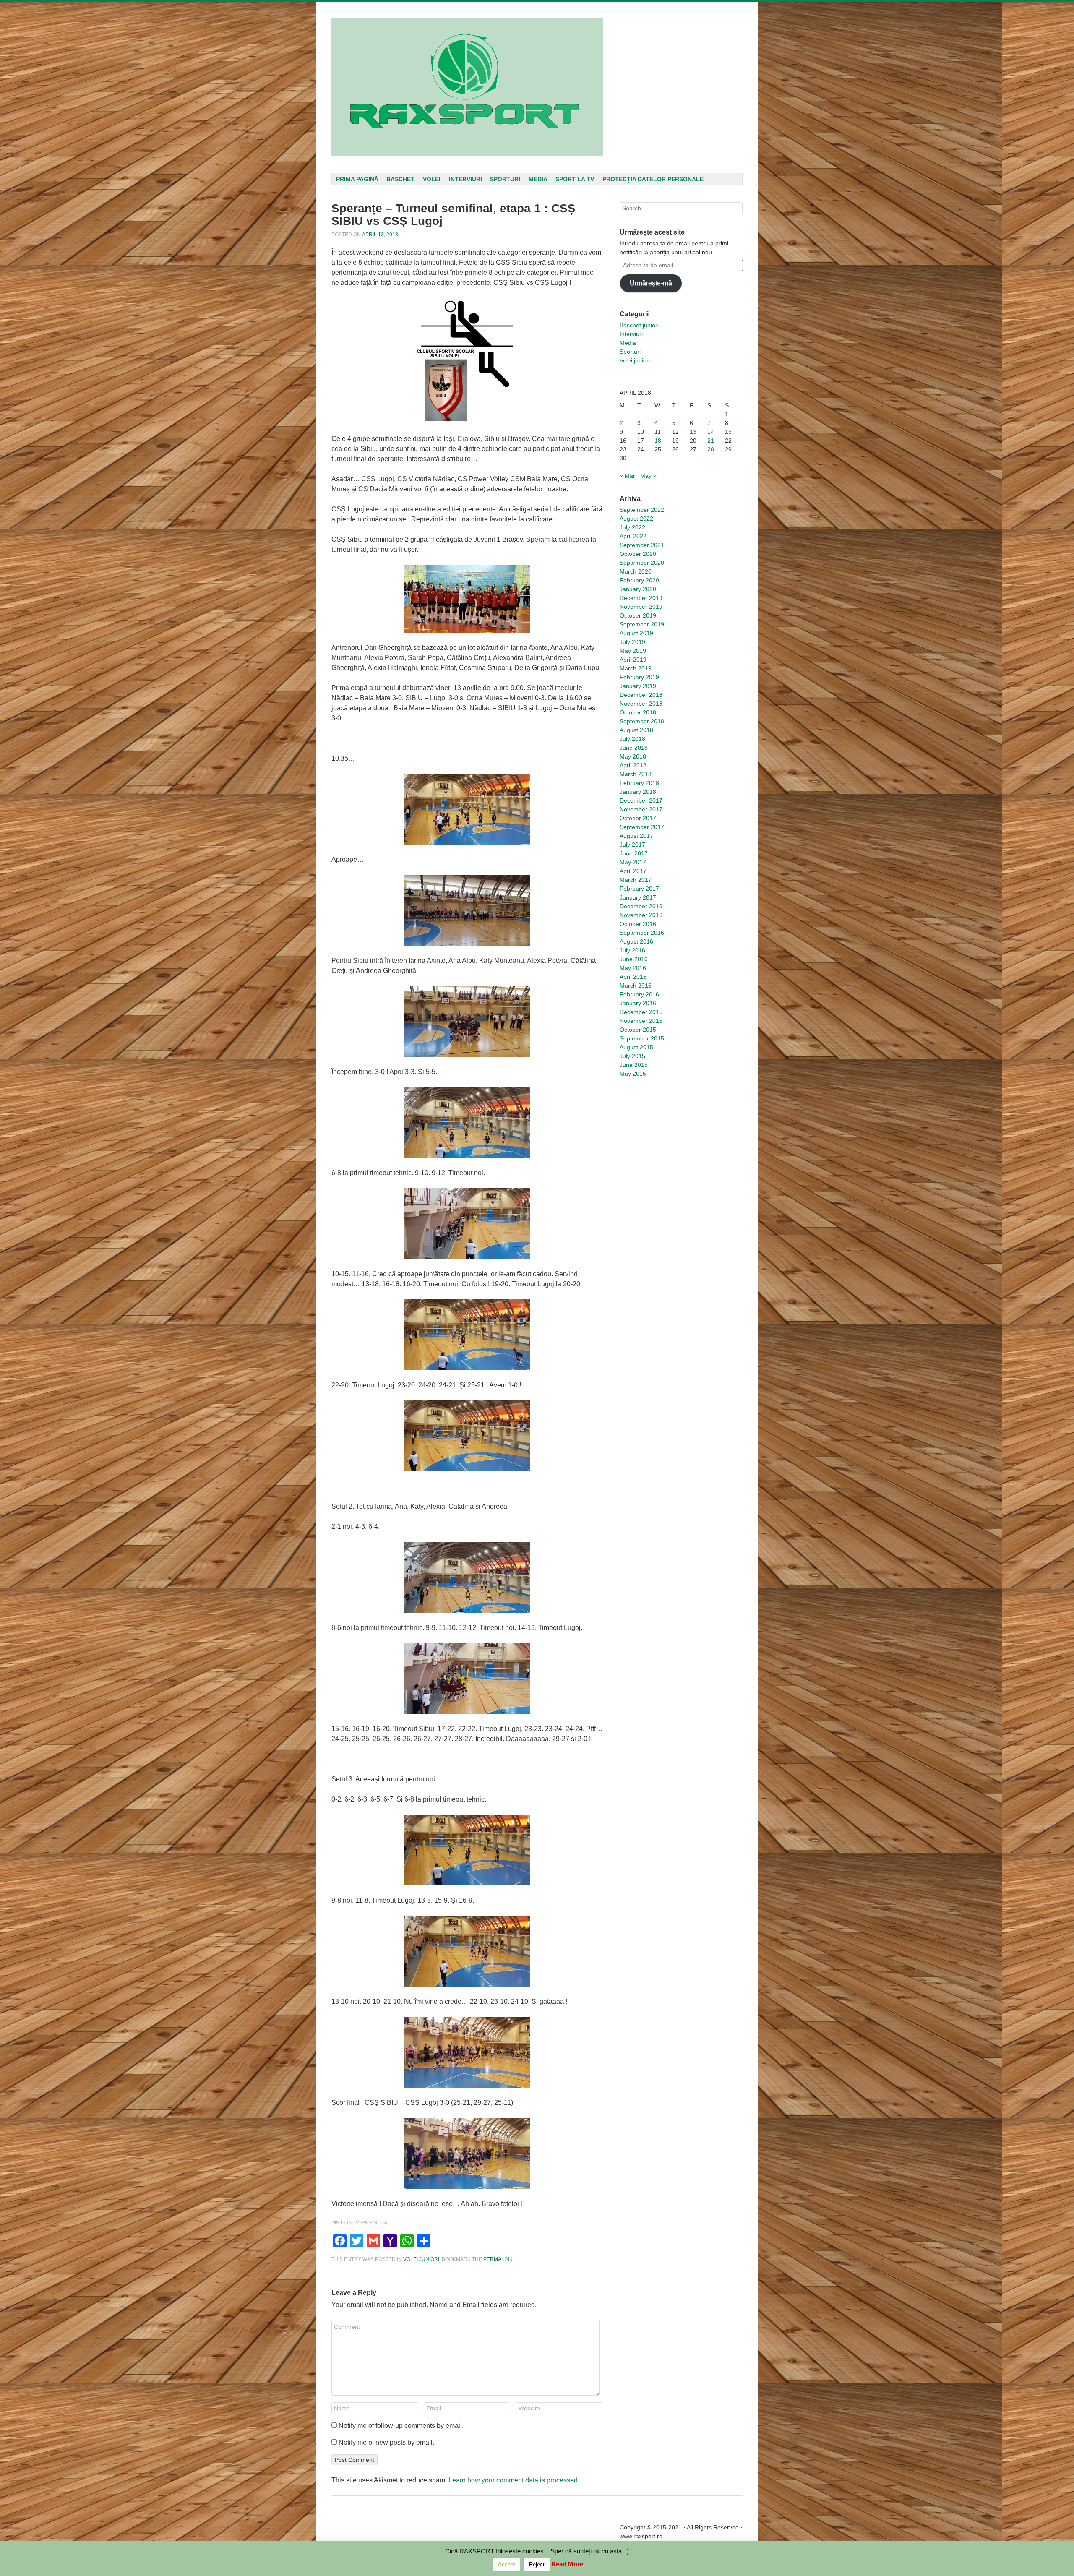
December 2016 (641, 906)
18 (658, 441)
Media (538, 179)
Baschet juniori (639, 325)
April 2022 (633, 536)
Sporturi (505, 179)
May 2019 (633, 651)
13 (693, 432)
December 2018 (641, 695)
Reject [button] (537, 2564)
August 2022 (636, 519)
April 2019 (633, 660)
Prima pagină (357, 179)
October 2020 (638, 554)
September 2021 (642, 545)
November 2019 (641, 607)
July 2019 (632, 642)
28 (711, 449)
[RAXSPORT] (467, 87)
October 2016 (638, 924)
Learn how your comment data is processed (513, 2480)
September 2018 (642, 721)
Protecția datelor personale (653, 179)
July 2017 (632, 845)
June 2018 (634, 748)
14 (711, 432)
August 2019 (636, 633)
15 (728, 432)
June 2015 (634, 1065)
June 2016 (634, 959)
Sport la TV (575, 179)
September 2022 (642, 510)
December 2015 (641, 1012)
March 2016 (636, 986)
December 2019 (641, 598)
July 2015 (632, 1056)
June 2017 (634, 853)
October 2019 (638, 615)
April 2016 (633, 977)
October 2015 (638, 1030)
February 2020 (639, 580)
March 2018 (636, 774)
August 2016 (636, 941)
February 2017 (639, 889)
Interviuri (465, 179)
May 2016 (633, 968)
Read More (567, 2564)
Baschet (400, 179)
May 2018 (633, 756)
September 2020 (642, 563)
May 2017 (633, 862)
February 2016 (639, 994)
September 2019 (642, 624)
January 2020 (638, 589)
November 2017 (641, 809)
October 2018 (638, 712)
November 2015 (641, 1021)
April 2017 (633, 871)
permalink (498, 2259)
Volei (432, 179)
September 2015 (642, 1038)
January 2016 (638, 1003)
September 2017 (642, 827)
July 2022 (632, 527)
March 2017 (636, 880)
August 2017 (636, 836)
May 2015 (633, 1074)
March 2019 (636, 668)
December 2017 (641, 800)
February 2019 (639, 677)
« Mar (627, 476)
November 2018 (641, 704)
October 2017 (638, 818)
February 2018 (639, 783)
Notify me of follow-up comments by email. (401, 2426)
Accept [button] (507, 2564)
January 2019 (638, 686)
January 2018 (638, 792)
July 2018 (632, 739)
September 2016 (642, 933)
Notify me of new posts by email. (386, 2442)
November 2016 (641, 915)
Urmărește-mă (651, 283)
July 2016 (632, 950)
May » (648, 476)
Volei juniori (421, 2259)
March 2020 (636, 571)
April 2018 (633, 765)
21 (711, 441)
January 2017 (638, 897)
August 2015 (636, 1047)
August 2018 (636, 730)
